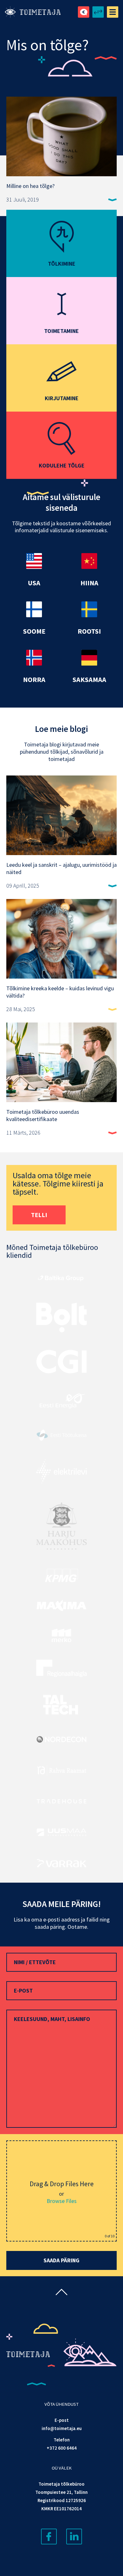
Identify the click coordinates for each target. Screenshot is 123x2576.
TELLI (39, 1215)
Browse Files (62, 2201)
